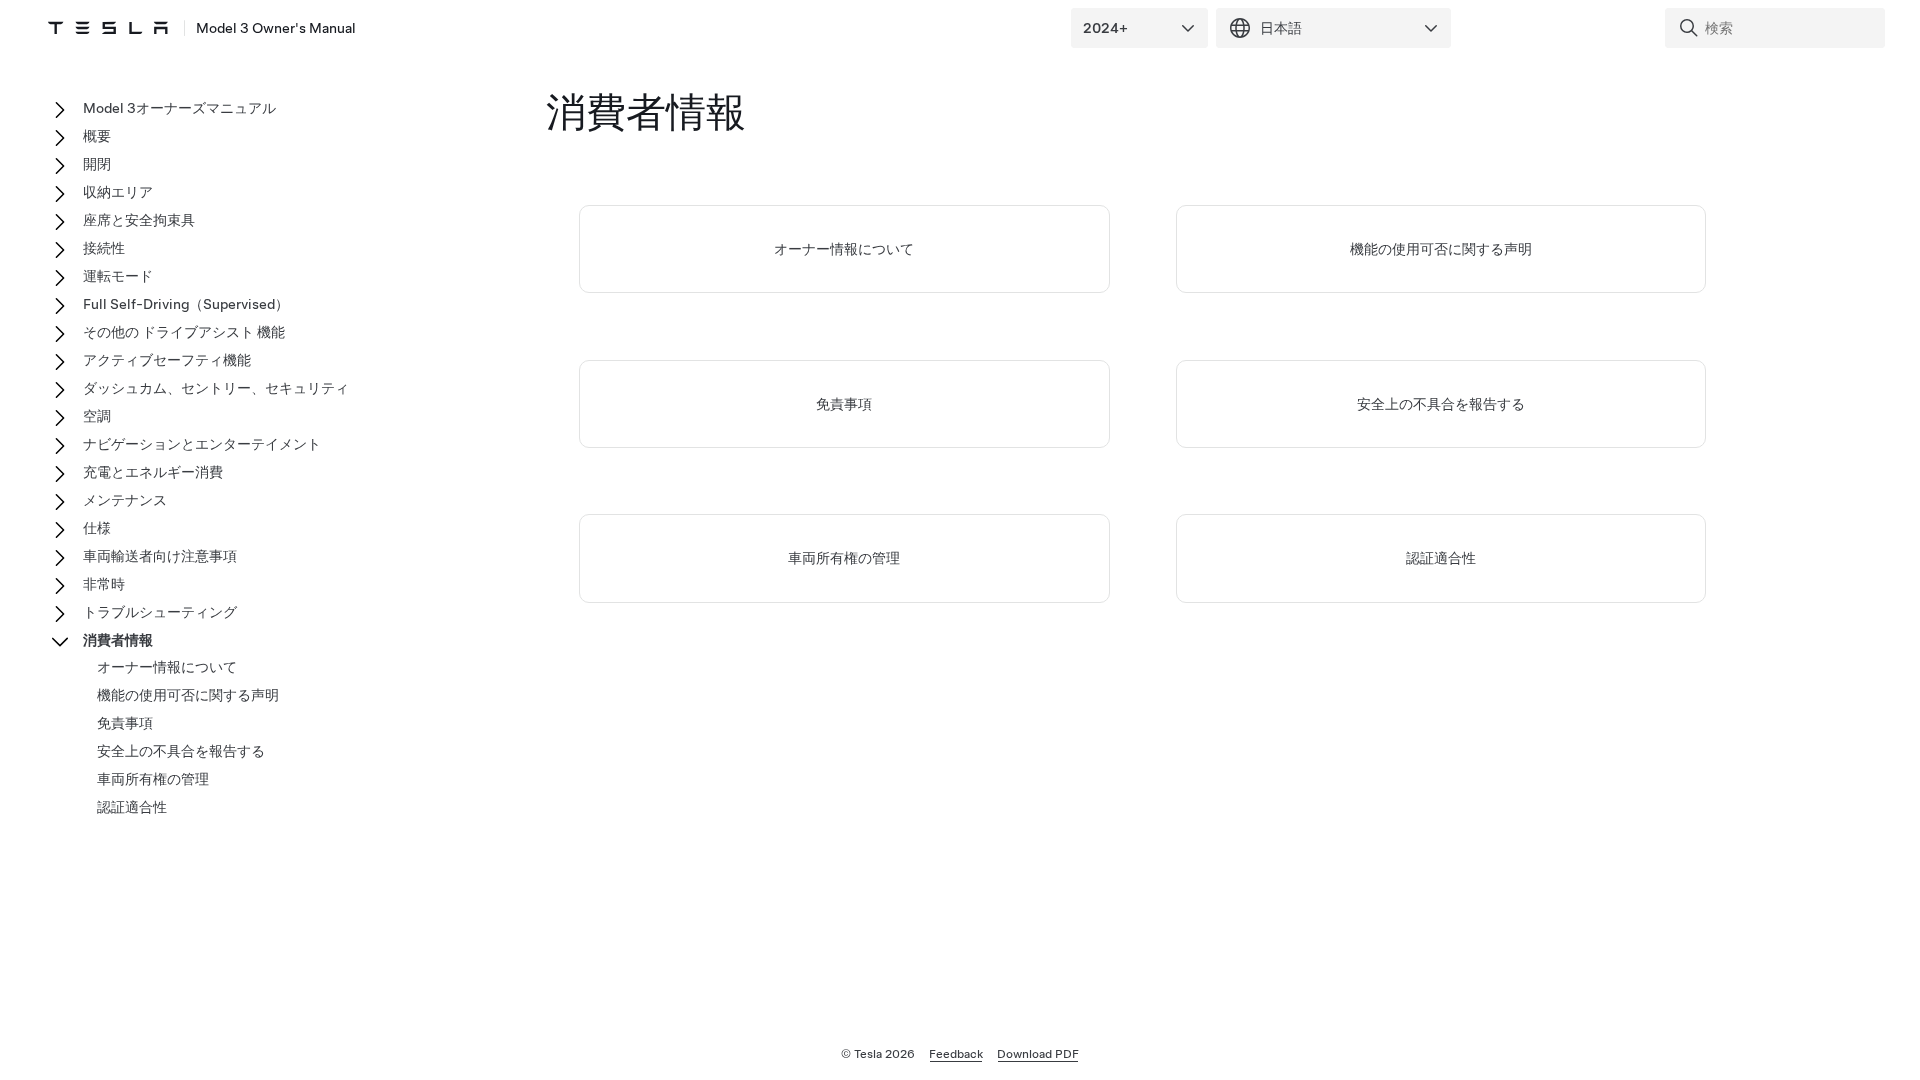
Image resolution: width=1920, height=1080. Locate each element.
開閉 (97, 164)
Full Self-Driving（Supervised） (186, 304)
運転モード (118, 276)
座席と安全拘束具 (139, 220)
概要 (97, 136)
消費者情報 (118, 640)
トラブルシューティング (160, 612)
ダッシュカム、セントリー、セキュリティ (216, 388)
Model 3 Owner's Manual (276, 28)
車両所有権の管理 (844, 558)
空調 (97, 416)
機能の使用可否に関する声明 (1441, 249)
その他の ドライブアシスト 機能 (184, 332)
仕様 (97, 528)
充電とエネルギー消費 (153, 472)
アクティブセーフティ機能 (167, 360)
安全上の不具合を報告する (1441, 404)
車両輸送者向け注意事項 (160, 556)
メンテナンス (125, 500)
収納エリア (118, 192)
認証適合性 (1441, 558)
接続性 (104, 248)
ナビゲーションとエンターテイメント (202, 444)
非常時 (104, 584)
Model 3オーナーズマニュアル (179, 108)
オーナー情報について (844, 249)
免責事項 (844, 404)
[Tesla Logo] (108, 28)
